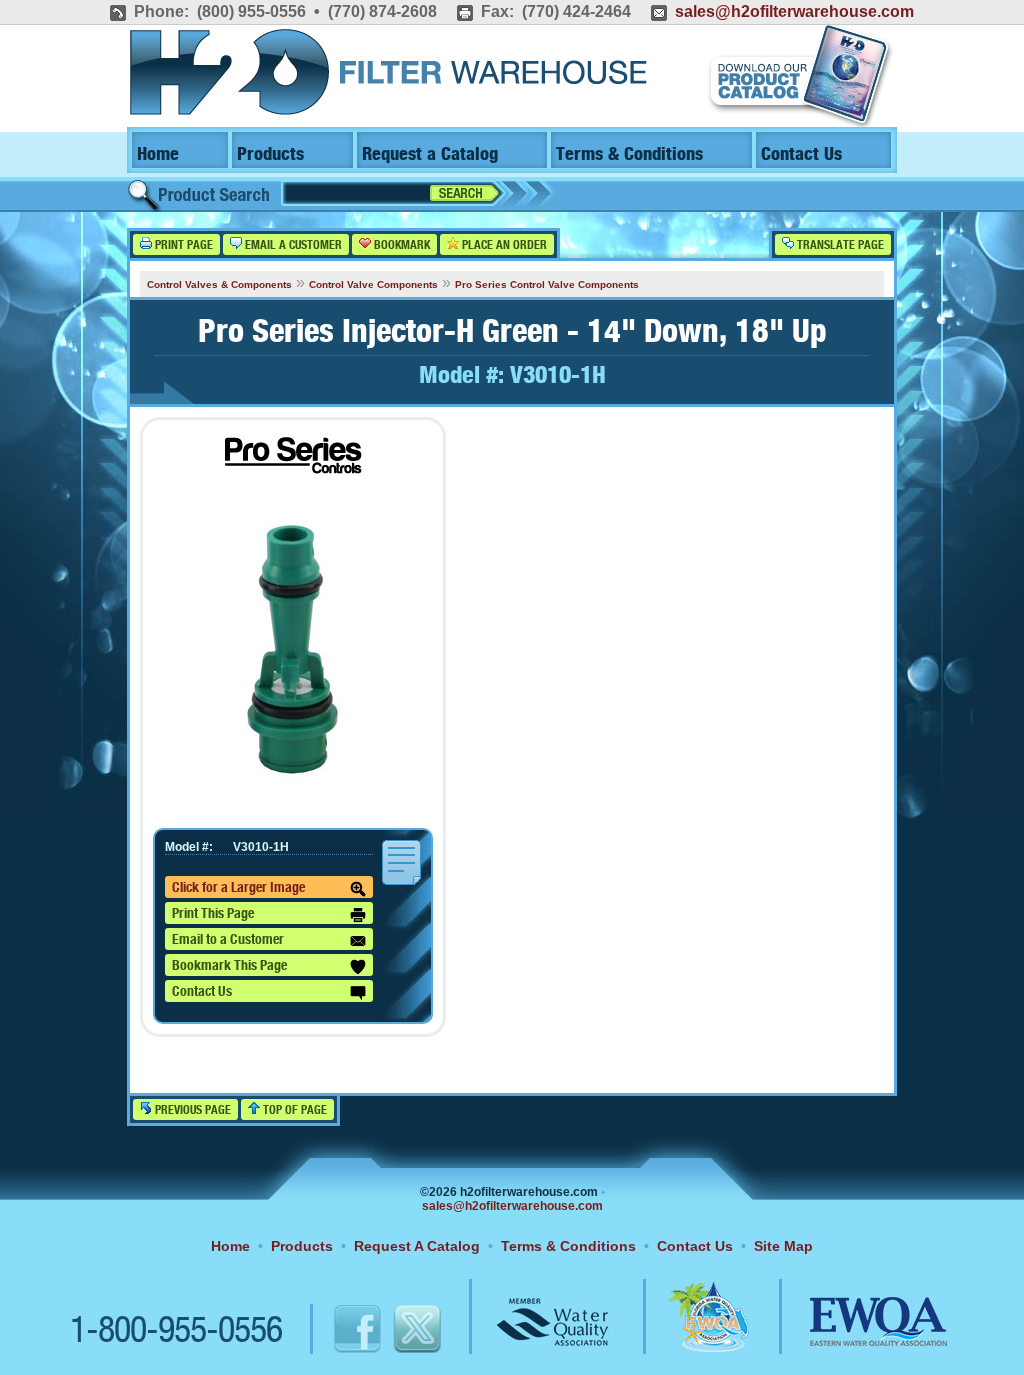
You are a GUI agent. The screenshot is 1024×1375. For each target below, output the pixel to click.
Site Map (783, 1246)
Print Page (182, 245)
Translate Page (839, 245)
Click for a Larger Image (238, 888)
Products (270, 154)
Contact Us (801, 154)
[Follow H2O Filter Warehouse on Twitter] (416, 1332)
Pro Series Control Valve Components (547, 284)
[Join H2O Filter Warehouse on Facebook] (336, 1332)
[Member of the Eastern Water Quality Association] (857, 1332)
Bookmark (400, 245)
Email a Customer (292, 245)
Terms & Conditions (629, 154)
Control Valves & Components (219, 284)
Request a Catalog (430, 154)
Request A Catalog (417, 1246)
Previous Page (191, 1110)
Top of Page (293, 1110)
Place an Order (503, 245)
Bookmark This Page (229, 966)
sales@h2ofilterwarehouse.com (794, 11)
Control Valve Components (373, 284)
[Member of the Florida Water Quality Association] (687, 1332)
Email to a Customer (228, 940)
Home (158, 154)
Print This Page (213, 914)
